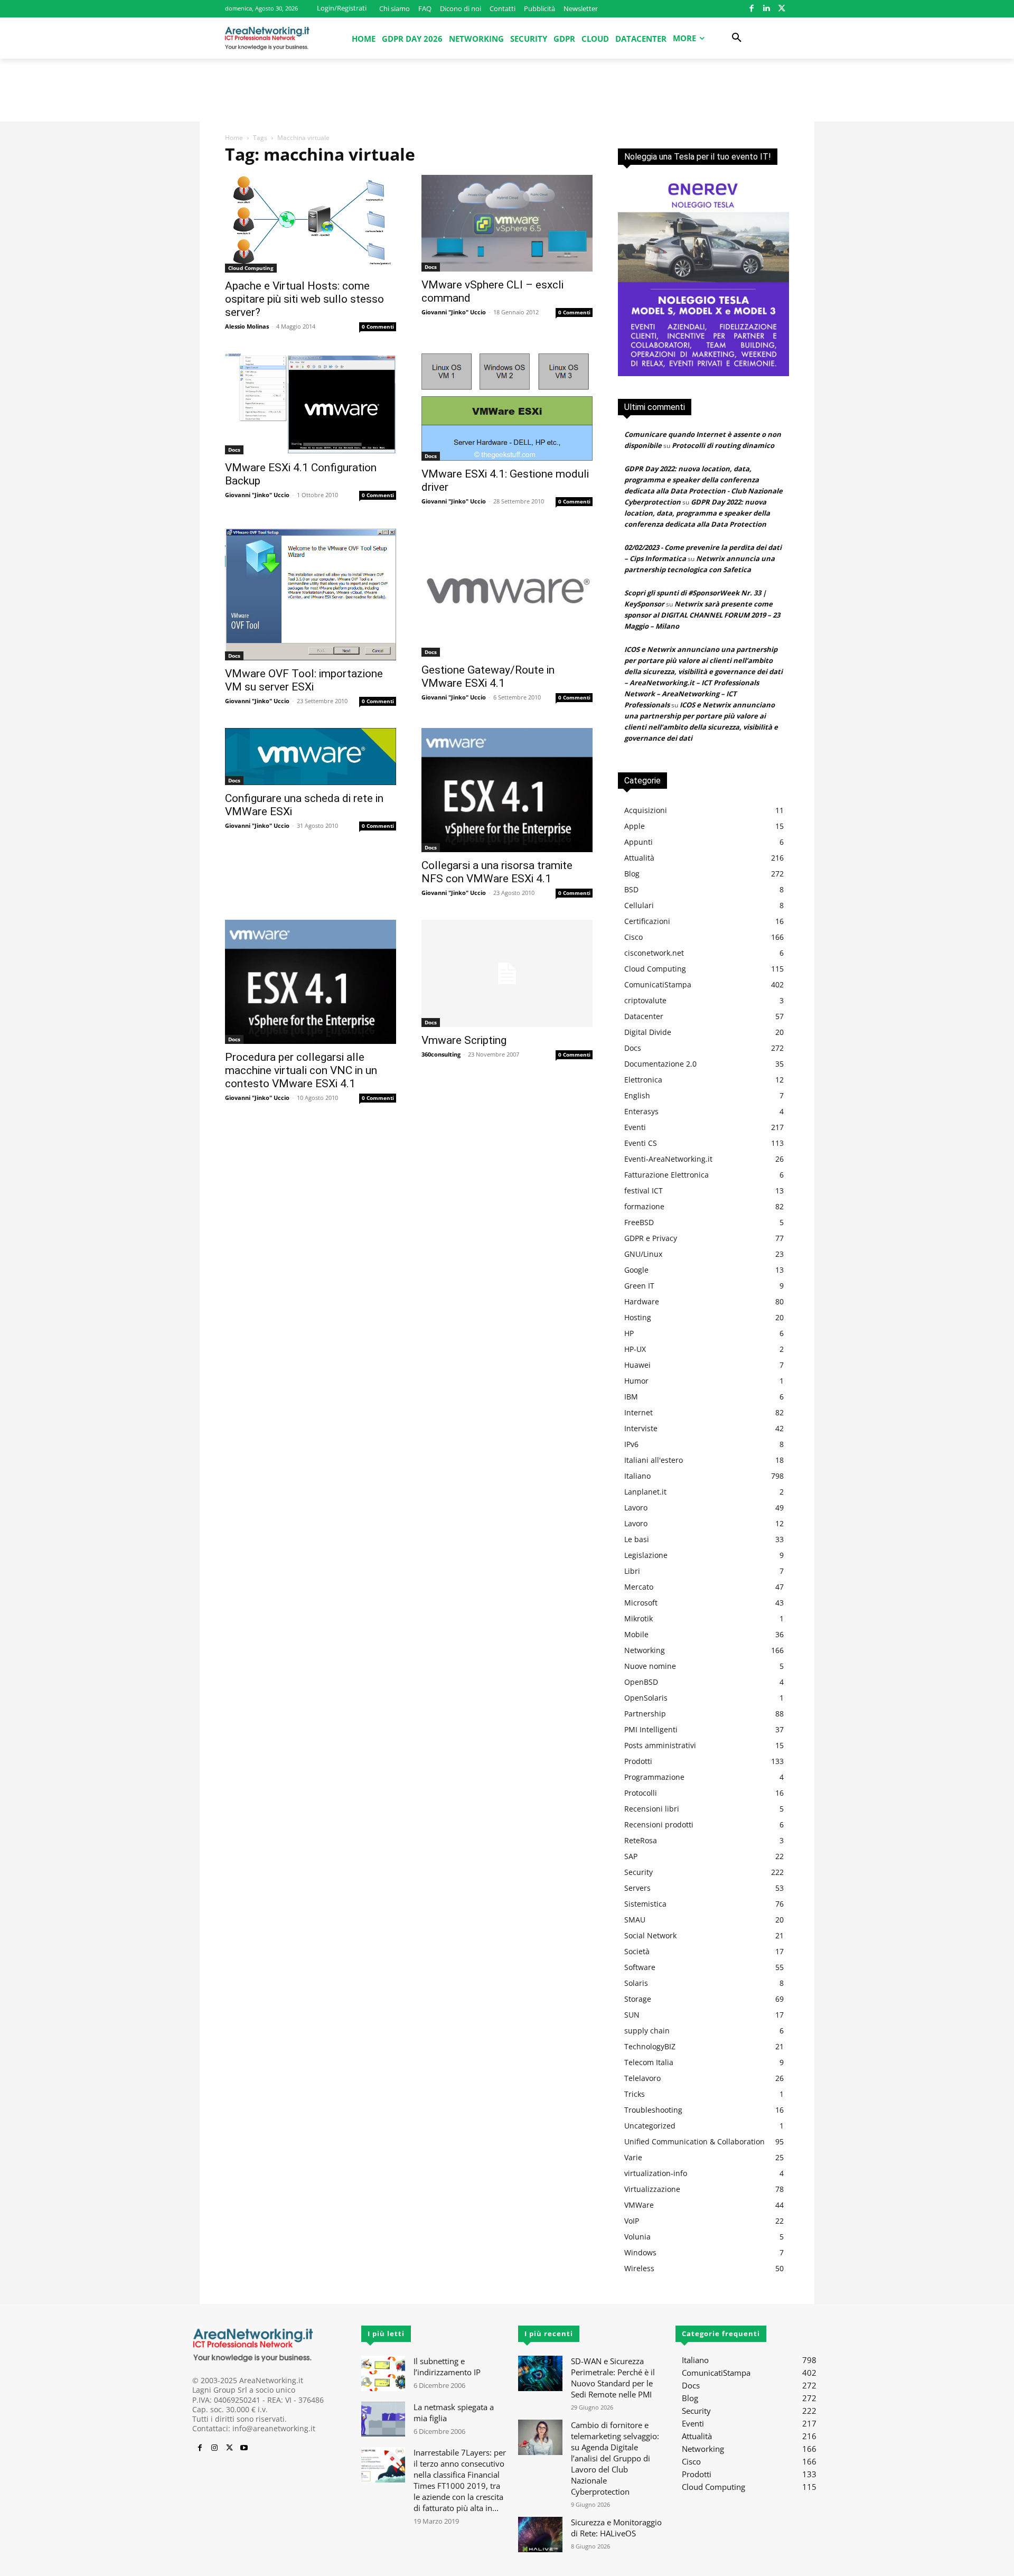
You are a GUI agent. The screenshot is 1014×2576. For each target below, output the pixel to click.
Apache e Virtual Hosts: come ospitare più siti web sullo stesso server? (304, 299)
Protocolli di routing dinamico (723, 445)
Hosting (638, 1317)
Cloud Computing (251, 268)
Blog (632, 874)
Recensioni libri (652, 1809)
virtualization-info (656, 2173)
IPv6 (631, 1444)
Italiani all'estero (654, 1460)
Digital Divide (648, 1032)
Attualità (639, 858)
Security (639, 1872)
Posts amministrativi (660, 1745)
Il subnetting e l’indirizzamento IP (447, 2367)
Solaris (636, 1983)
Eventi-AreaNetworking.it (668, 1159)
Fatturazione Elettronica (666, 1175)
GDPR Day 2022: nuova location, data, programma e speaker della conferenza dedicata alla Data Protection (697, 513)
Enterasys (641, 1111)
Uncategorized (650, 2126)
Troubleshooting (653, 2110)
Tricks (635, 2094)
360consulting (441, 1054)
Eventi (635, 1127)
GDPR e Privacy (651, 1238)
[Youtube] (244, 2448)
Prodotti (638, 1761)
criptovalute (645, 1000)
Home (234, 138)
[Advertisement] (507, 95)
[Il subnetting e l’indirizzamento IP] (383, 2373)
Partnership (645, 1714)
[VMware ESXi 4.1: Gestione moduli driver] (507, 407)
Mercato (639, 1587)
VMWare (639, 2205)
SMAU (635, 1920)
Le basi (637, 1539)
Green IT (639, 1286)
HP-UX (635, 1349)
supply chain (647, 2031)
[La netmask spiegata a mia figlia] (383, 2419)
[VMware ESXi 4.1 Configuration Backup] (311, 404)
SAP (631, 1856)
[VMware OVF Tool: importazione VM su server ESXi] (311, 594)
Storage (638, 1999)
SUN (632, 2015)
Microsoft (641, 1603)
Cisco (633, 937)
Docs (431, 267)
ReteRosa (641, 1840)
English (637, 1095)
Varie (633, 2157)
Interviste (641, 1428)
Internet (639, 1412)
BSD (631, 889)
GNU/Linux (643, 1254)
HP (629, 1333)
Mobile (636, 1634)
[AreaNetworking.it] (267, 38)
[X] (781, 9)
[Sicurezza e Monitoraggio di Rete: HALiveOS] (540, 2535)
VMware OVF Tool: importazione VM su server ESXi (304, 680)
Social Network (650, 1935)
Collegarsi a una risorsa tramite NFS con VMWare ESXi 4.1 (497, 872)
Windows (640, 2252)
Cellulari (639, 905)
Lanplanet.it (645, 1492)
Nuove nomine (650, 1666)
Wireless (639, 2268)
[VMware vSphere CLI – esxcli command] (507, 223)
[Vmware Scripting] (507, 973)
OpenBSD (641, 1682)
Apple (635, 826)
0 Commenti (378, 326)
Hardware (642, 1301)
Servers (637, 1888)
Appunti (639, 842)
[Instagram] (214, 2448)
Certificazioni (647, 921)
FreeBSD (639, 1222)
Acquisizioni (646, 810)
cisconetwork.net (654, 953)
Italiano (637, 1476)
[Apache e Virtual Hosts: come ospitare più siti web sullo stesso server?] (311, 224)
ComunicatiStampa (658, 984)
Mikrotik (639, 1618)
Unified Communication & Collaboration (694, 2141)
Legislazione (646, 1555)
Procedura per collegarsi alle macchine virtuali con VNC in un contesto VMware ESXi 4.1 (301, 1070)
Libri (632, 1571)
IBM (631, 1397)
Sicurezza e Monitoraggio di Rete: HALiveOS (616, 2528)
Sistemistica (645, 1904)
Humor (636, 1381)
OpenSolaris (646, 1698)
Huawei (637, 1365)
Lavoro (636, 1508)
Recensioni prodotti (659, 1824)
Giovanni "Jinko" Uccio (454, 312)
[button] (737, 38)
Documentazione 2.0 (660, 1064)
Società (637, 1951)
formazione (644, 1206)
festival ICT (644, 1191)
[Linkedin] (767, 9)
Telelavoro (642, 2078)
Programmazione (654, 1777)
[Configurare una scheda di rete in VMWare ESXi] (311, 757)
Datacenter (644, 1016)
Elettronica (643, 1080)
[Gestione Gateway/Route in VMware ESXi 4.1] (507, 592)
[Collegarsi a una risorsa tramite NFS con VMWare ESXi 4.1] (507, 790)
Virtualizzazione (652, 2189)
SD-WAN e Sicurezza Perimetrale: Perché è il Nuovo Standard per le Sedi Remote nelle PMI (613, 2378)
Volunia (637, 2237)
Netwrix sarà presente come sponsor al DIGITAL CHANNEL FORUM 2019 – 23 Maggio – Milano (702, 615)
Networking (645, 1650)
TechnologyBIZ (650, 2046)
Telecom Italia (649, 2062)
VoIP (632, 2221)
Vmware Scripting (464, 1040)
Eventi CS (641, 1143)
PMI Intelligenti (651, 1729)
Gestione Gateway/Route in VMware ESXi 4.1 (488, 676)
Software (640, 1967)
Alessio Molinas (247, 326)
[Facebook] (751, 9)
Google (636, 1270)
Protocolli (641, 1793)
